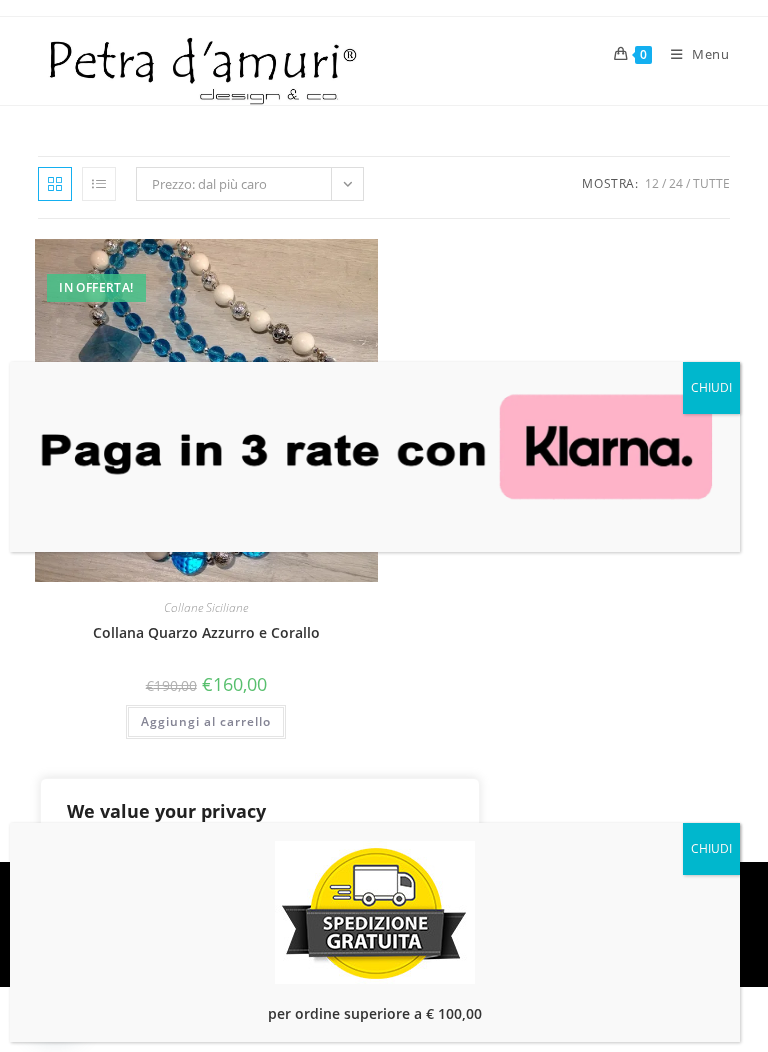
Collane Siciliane (206, 607)
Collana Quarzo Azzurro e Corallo (206, 632)
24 (676, 183)
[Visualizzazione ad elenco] (99, 184)
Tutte (711, 183)
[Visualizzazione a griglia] (55, 184)
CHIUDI (711, 387)
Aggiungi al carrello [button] (206, 721)
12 (652, 183)
